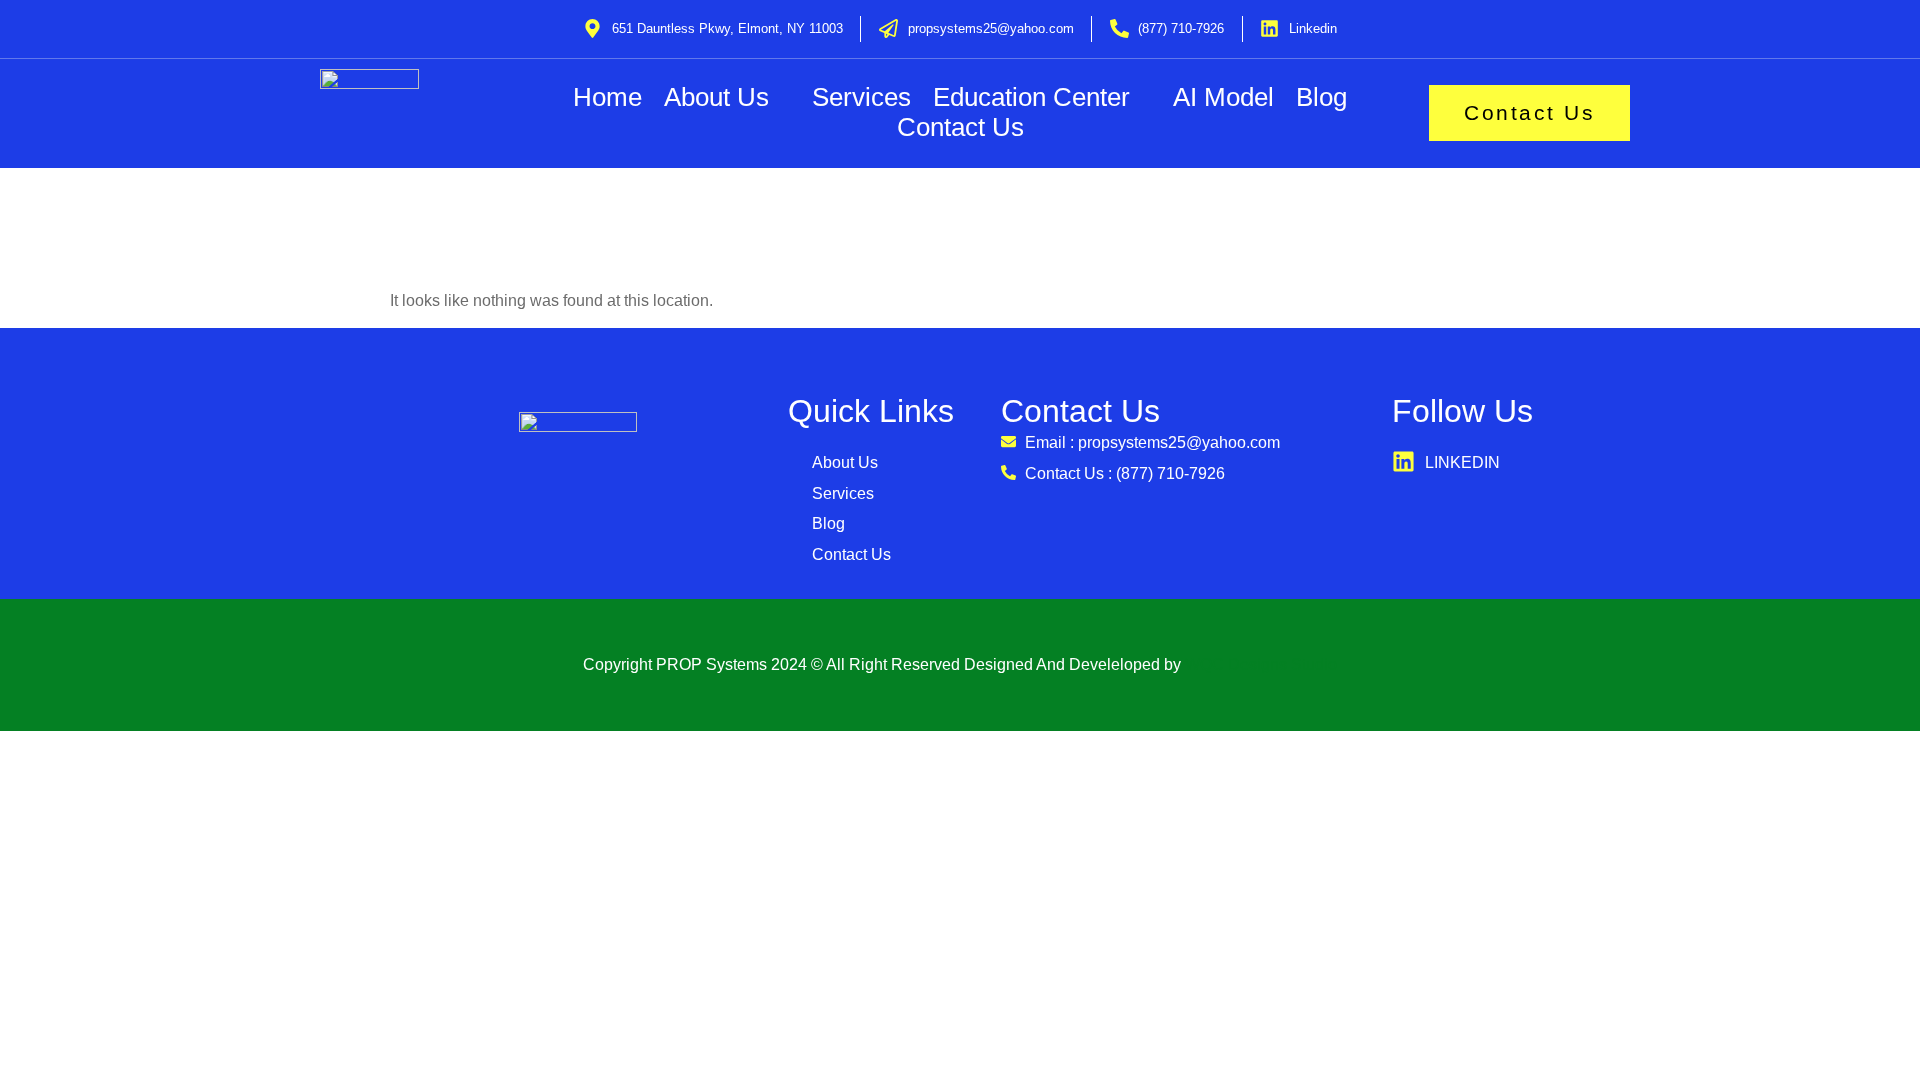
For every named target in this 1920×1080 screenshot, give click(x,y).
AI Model (1223, 97)
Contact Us (960, 127)
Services (861, 97)
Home (607, 97)
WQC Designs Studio (1261, 664)
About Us (716, 97)
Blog (1321, 97)
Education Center (1031, 97)
